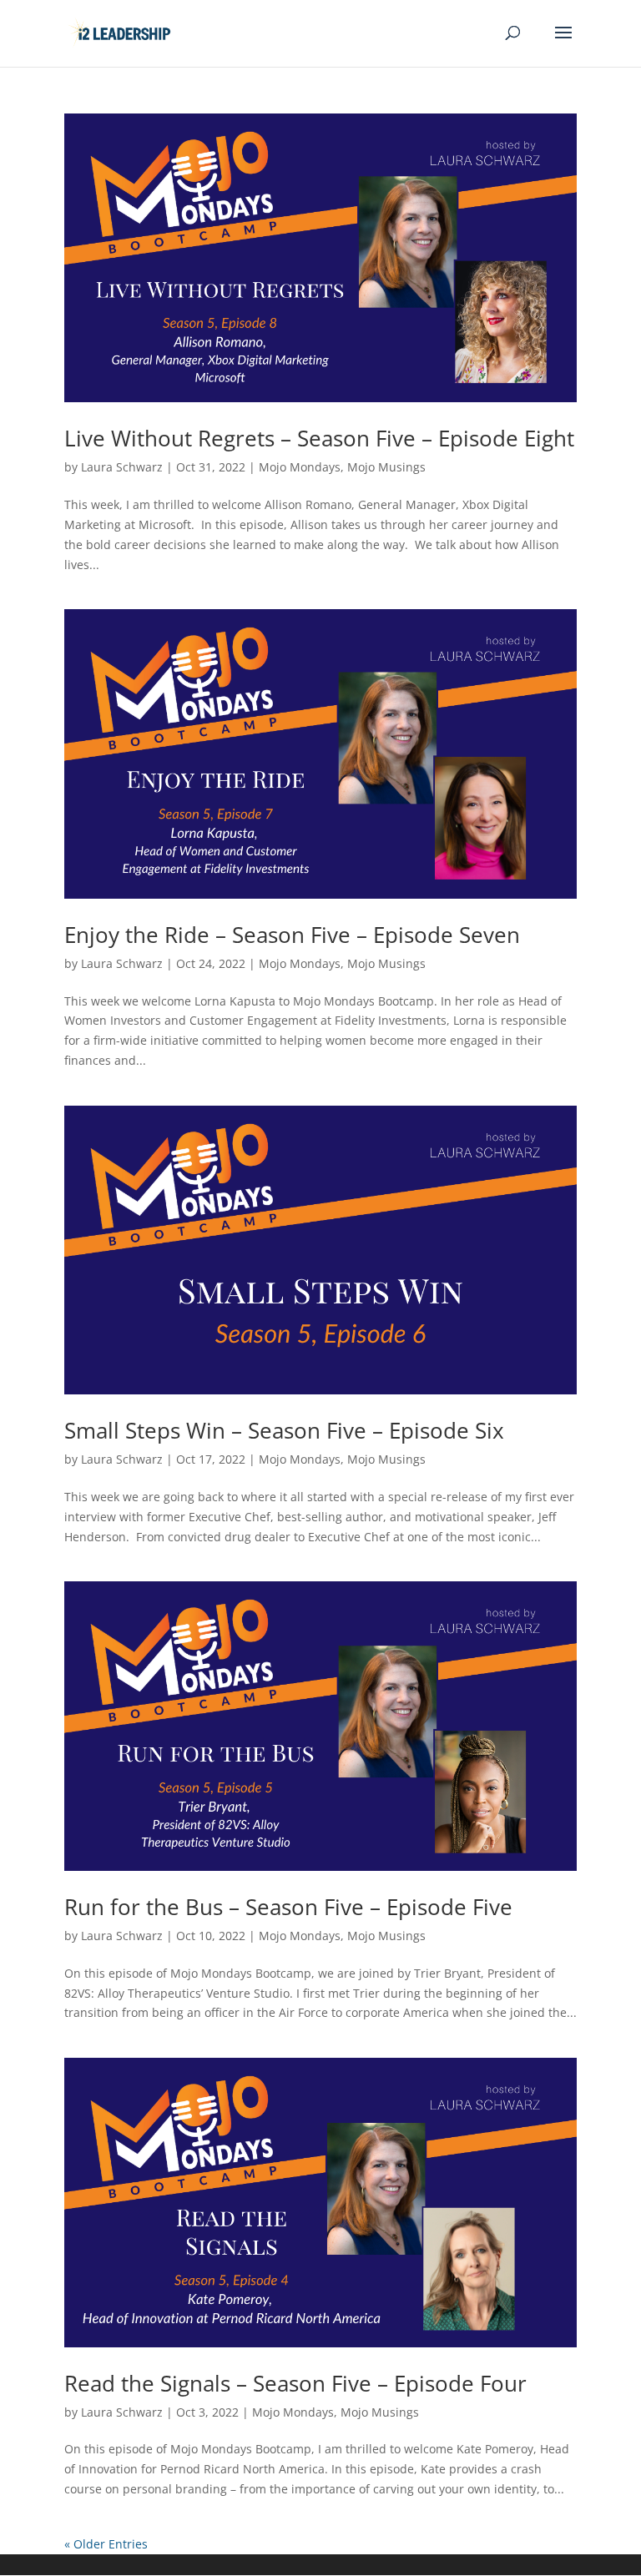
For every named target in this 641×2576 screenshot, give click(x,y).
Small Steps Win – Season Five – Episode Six (284, 1430)
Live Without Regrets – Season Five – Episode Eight (319, 438)
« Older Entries (106, 2544)
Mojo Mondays (300, 467)
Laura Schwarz (122, 467)
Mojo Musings (386, 467)
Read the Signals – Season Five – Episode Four (295, 2383)
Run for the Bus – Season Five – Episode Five (288, 1907)
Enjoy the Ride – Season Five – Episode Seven (292, 935)
